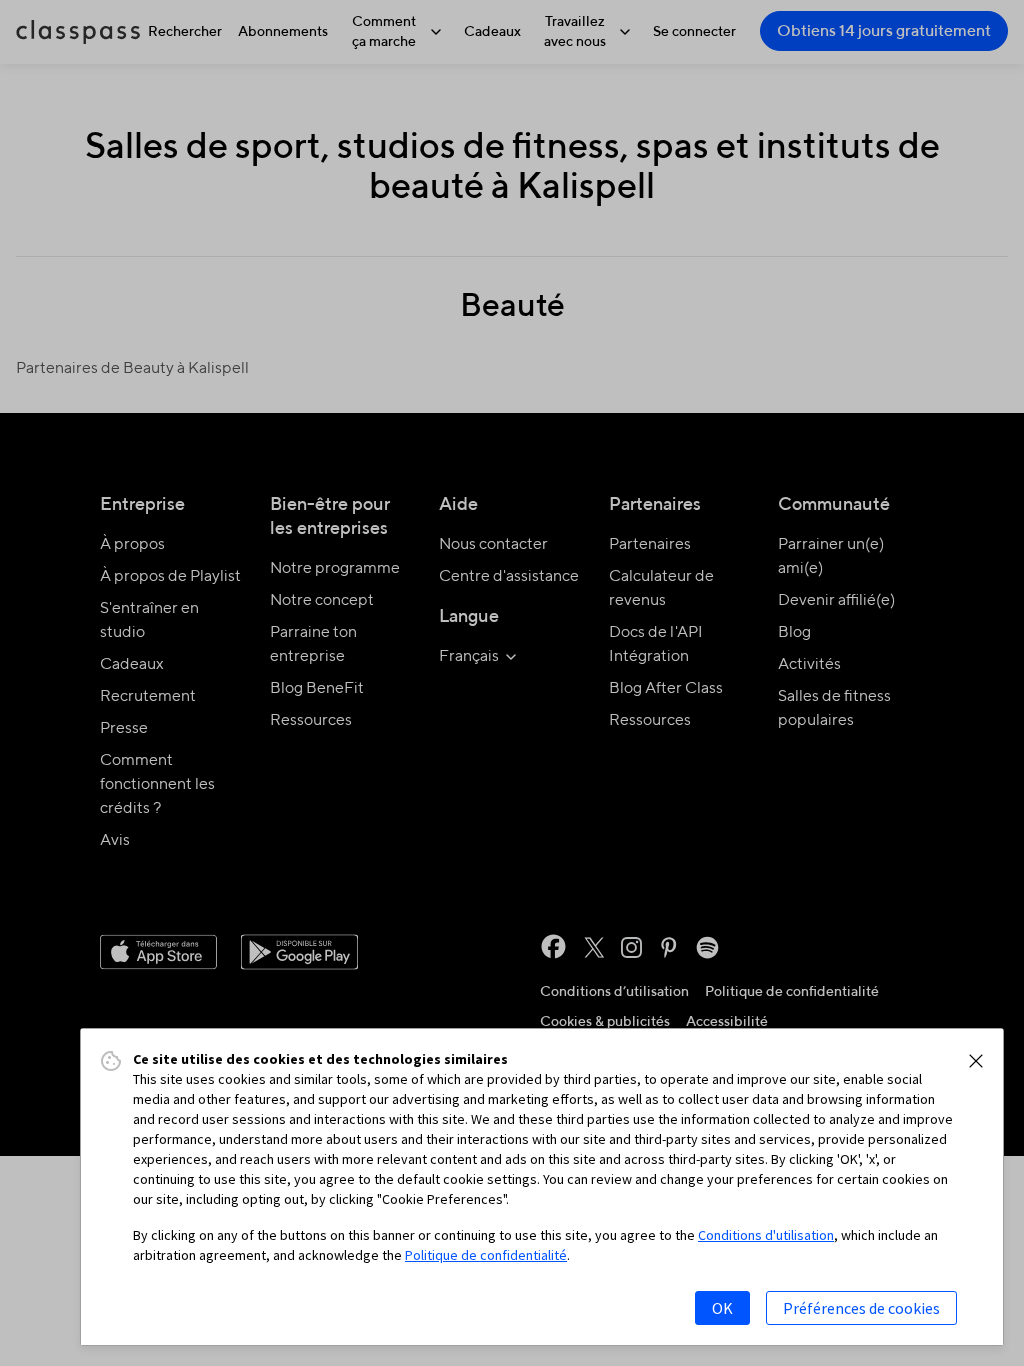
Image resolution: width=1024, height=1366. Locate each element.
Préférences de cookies (861, 1308)
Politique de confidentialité (486, 1255)
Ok (722, 1308)
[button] (976, 1061)
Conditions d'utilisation (766, 1235)
